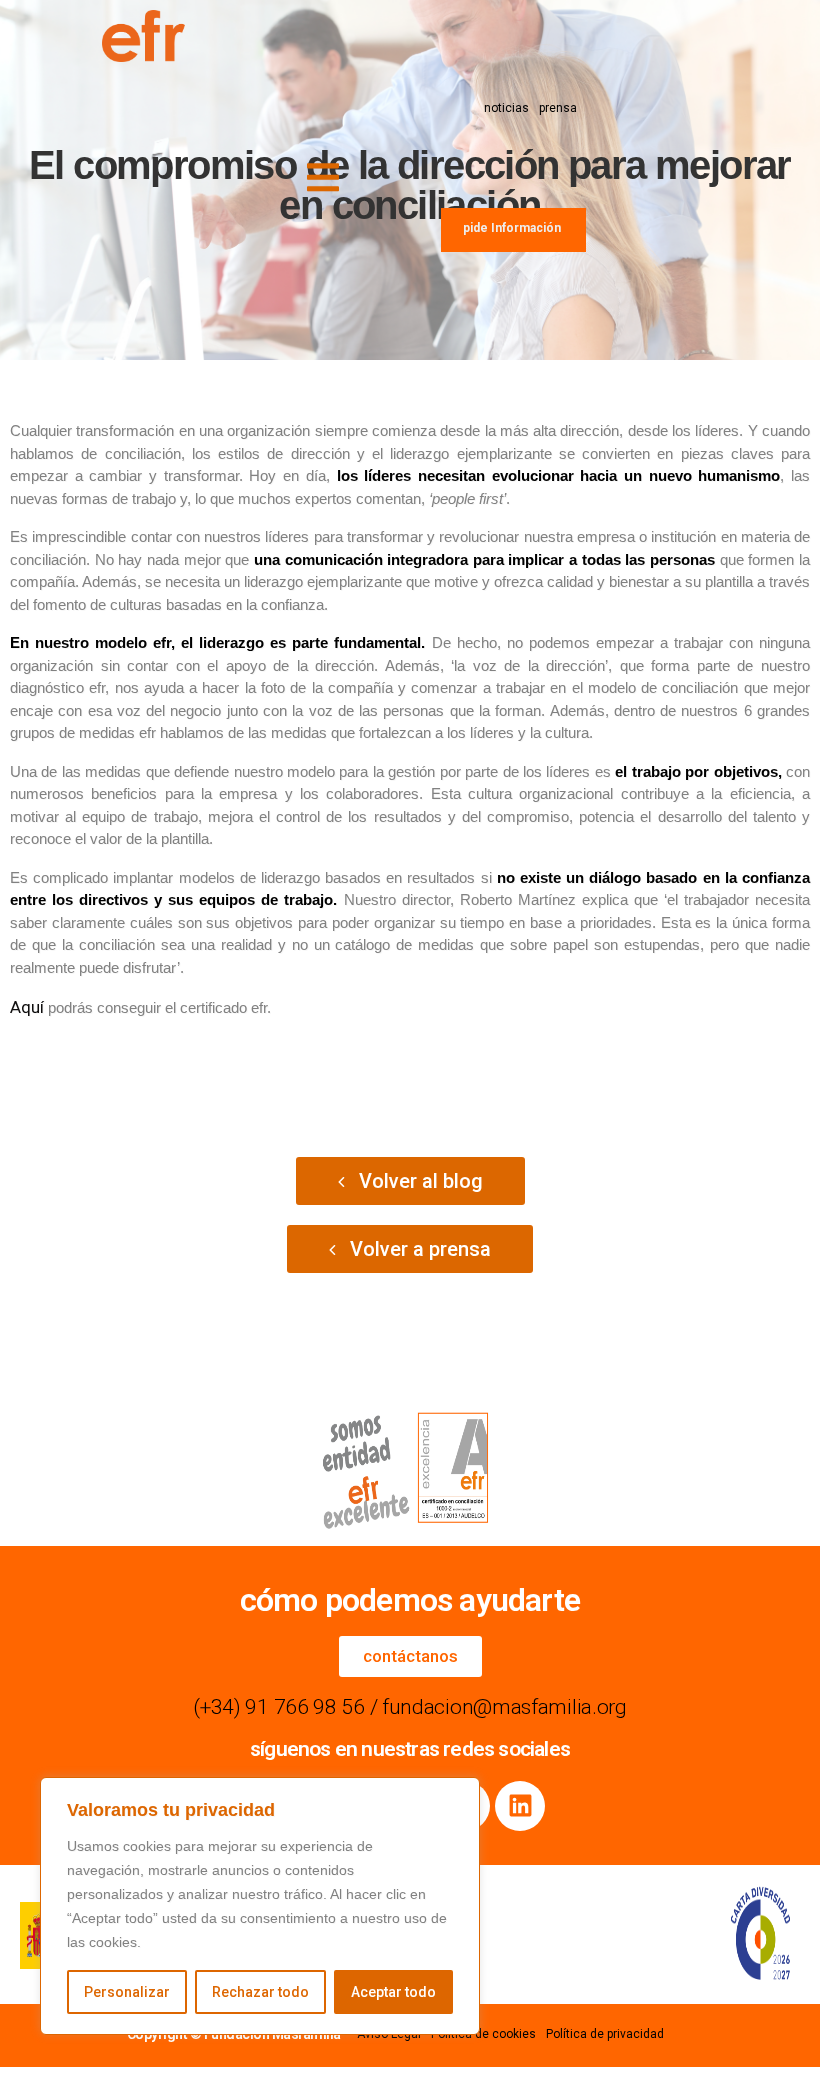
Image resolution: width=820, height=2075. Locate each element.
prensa (558, 108)
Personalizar (127, 1992)
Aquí (29, 1007)
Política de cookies (483, 2034)
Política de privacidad (605, 2034)
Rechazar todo (260, 1992)
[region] (260, 1906)
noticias (506, 108)
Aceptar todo (393, 1992)
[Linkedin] (520, 1806)
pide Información (512, 228)
